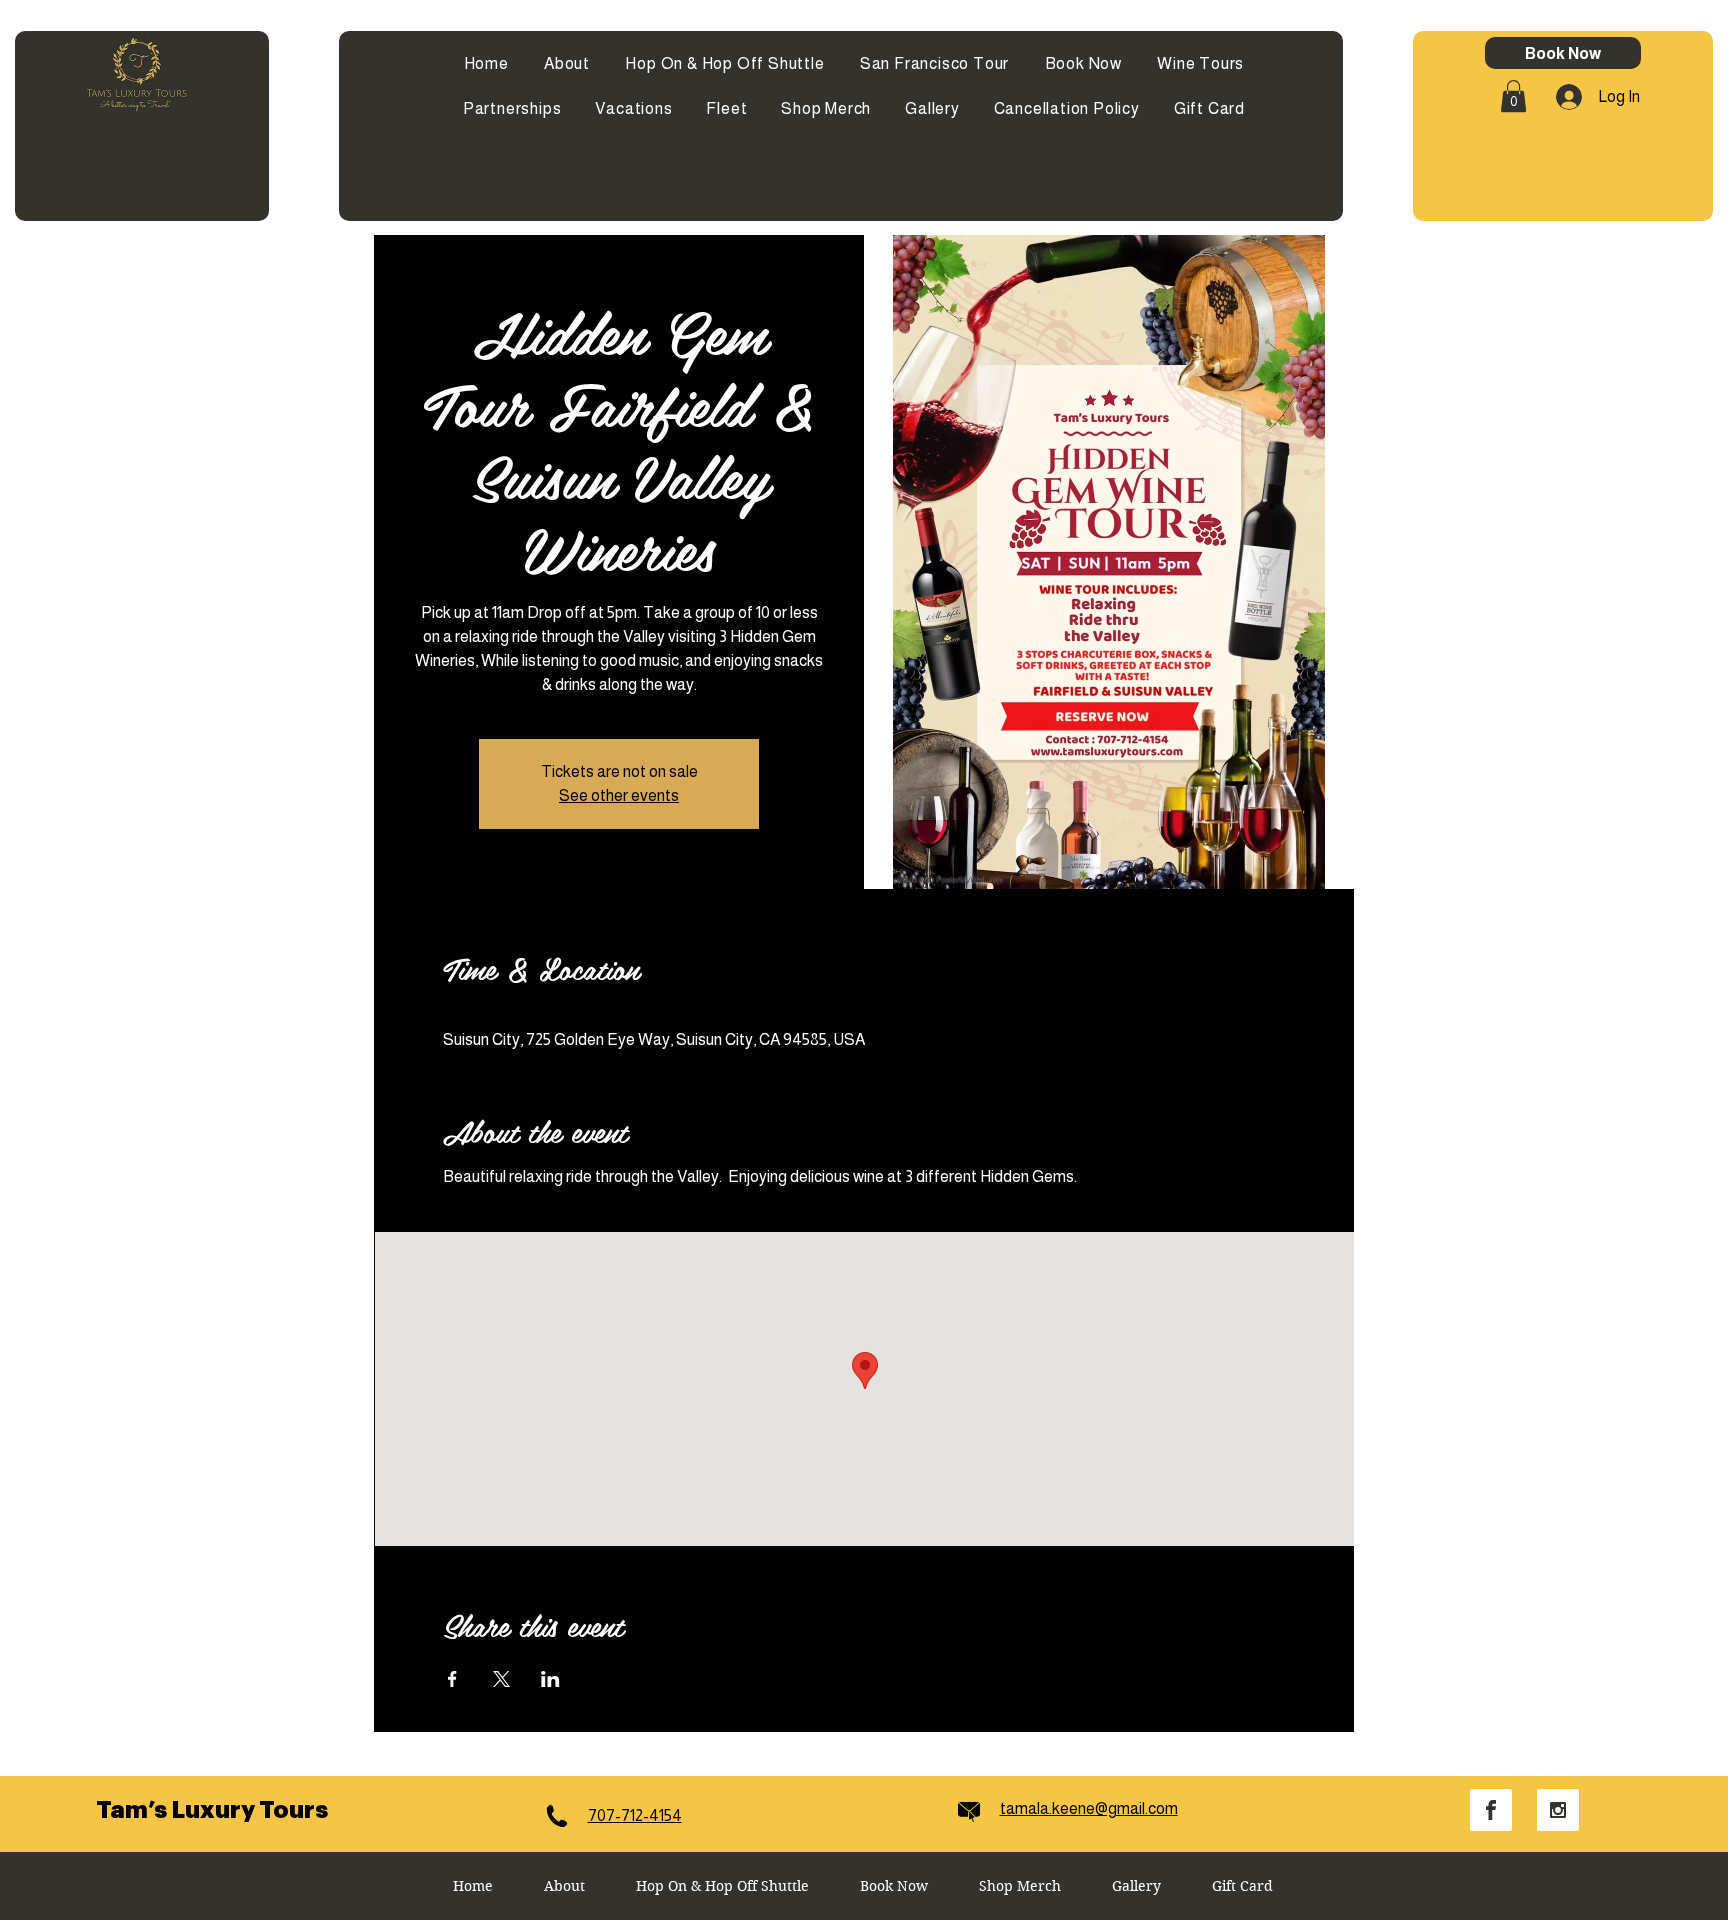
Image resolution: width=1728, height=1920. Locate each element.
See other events (619, 795)
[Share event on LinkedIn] (550, 1679)
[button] (1513, 96)
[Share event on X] (501, 1679)
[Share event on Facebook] (452, 1679)
